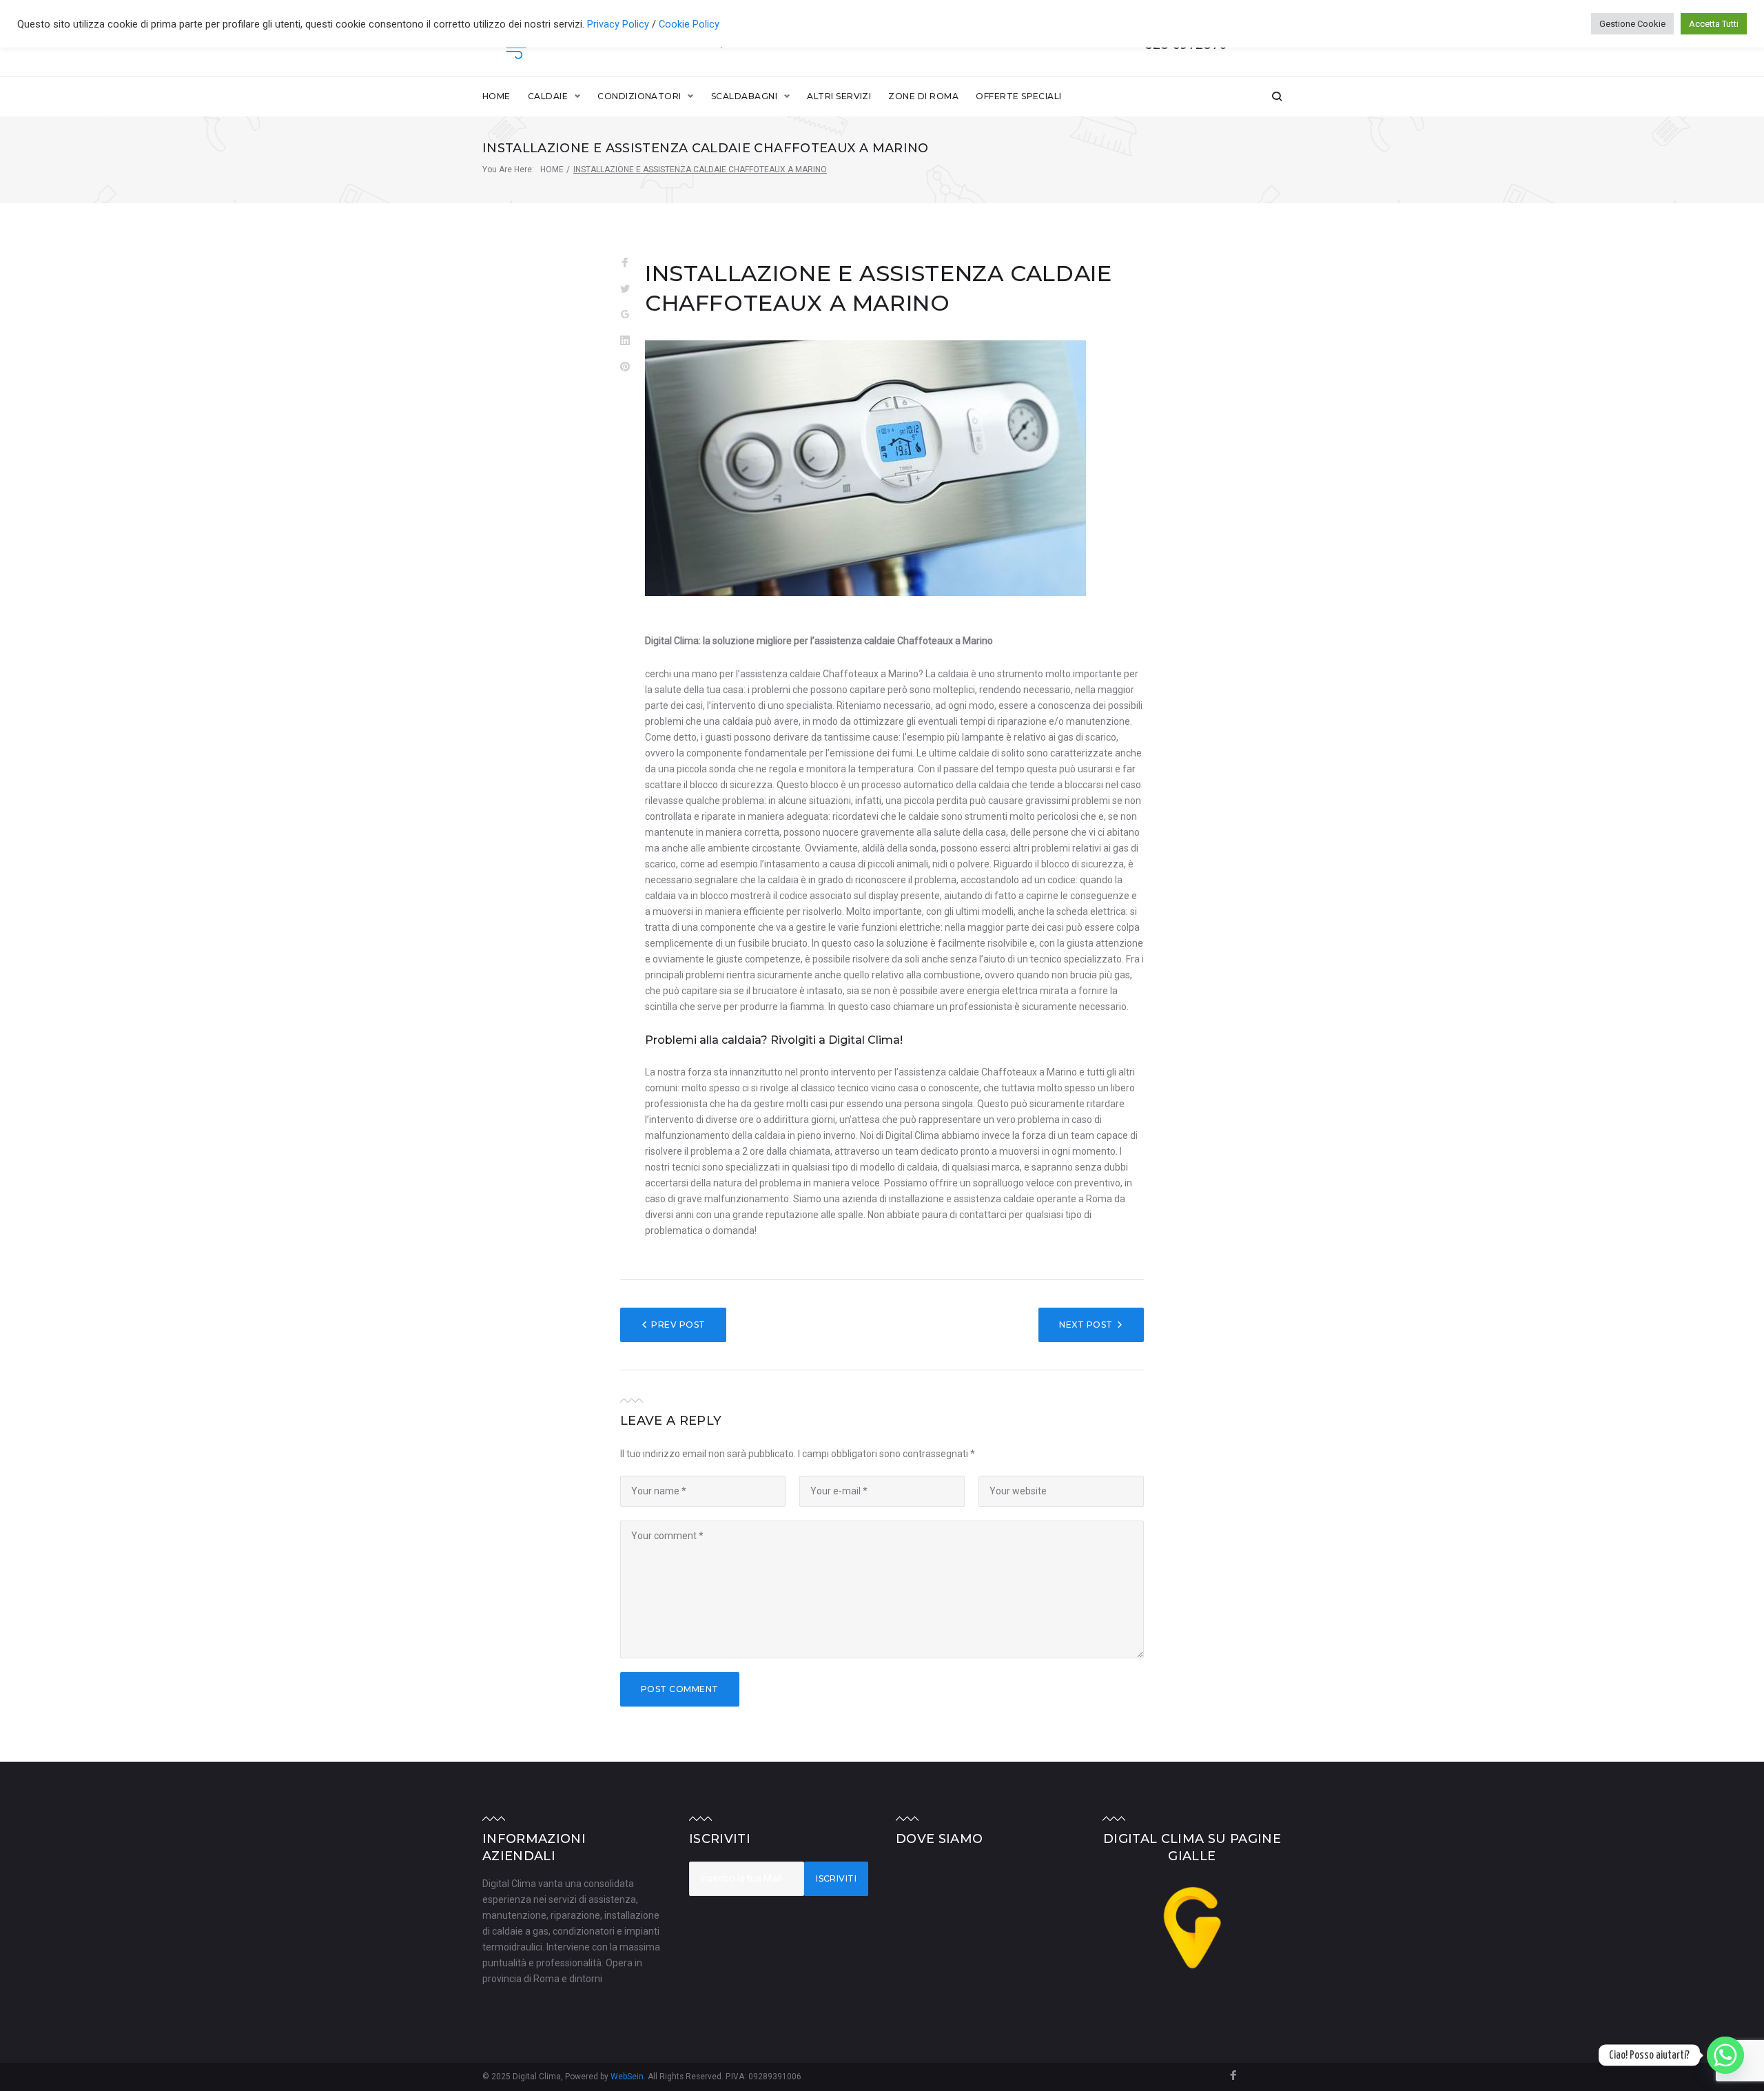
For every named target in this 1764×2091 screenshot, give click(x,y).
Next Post (1086, 1325)
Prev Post (678, 1325)
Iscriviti (836, 1878)
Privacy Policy (619, 24)
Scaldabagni (744, 96)
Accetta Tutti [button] (1714, 24)
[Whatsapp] (1725, 2055)
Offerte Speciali (1019, 96)
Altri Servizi (839, 96)
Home (496, 96)
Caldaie (548, 96)
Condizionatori (639, 96)
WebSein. (629, 2077)
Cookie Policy (689, 24)
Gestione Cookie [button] (1632, 24)
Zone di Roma (923, 96)
